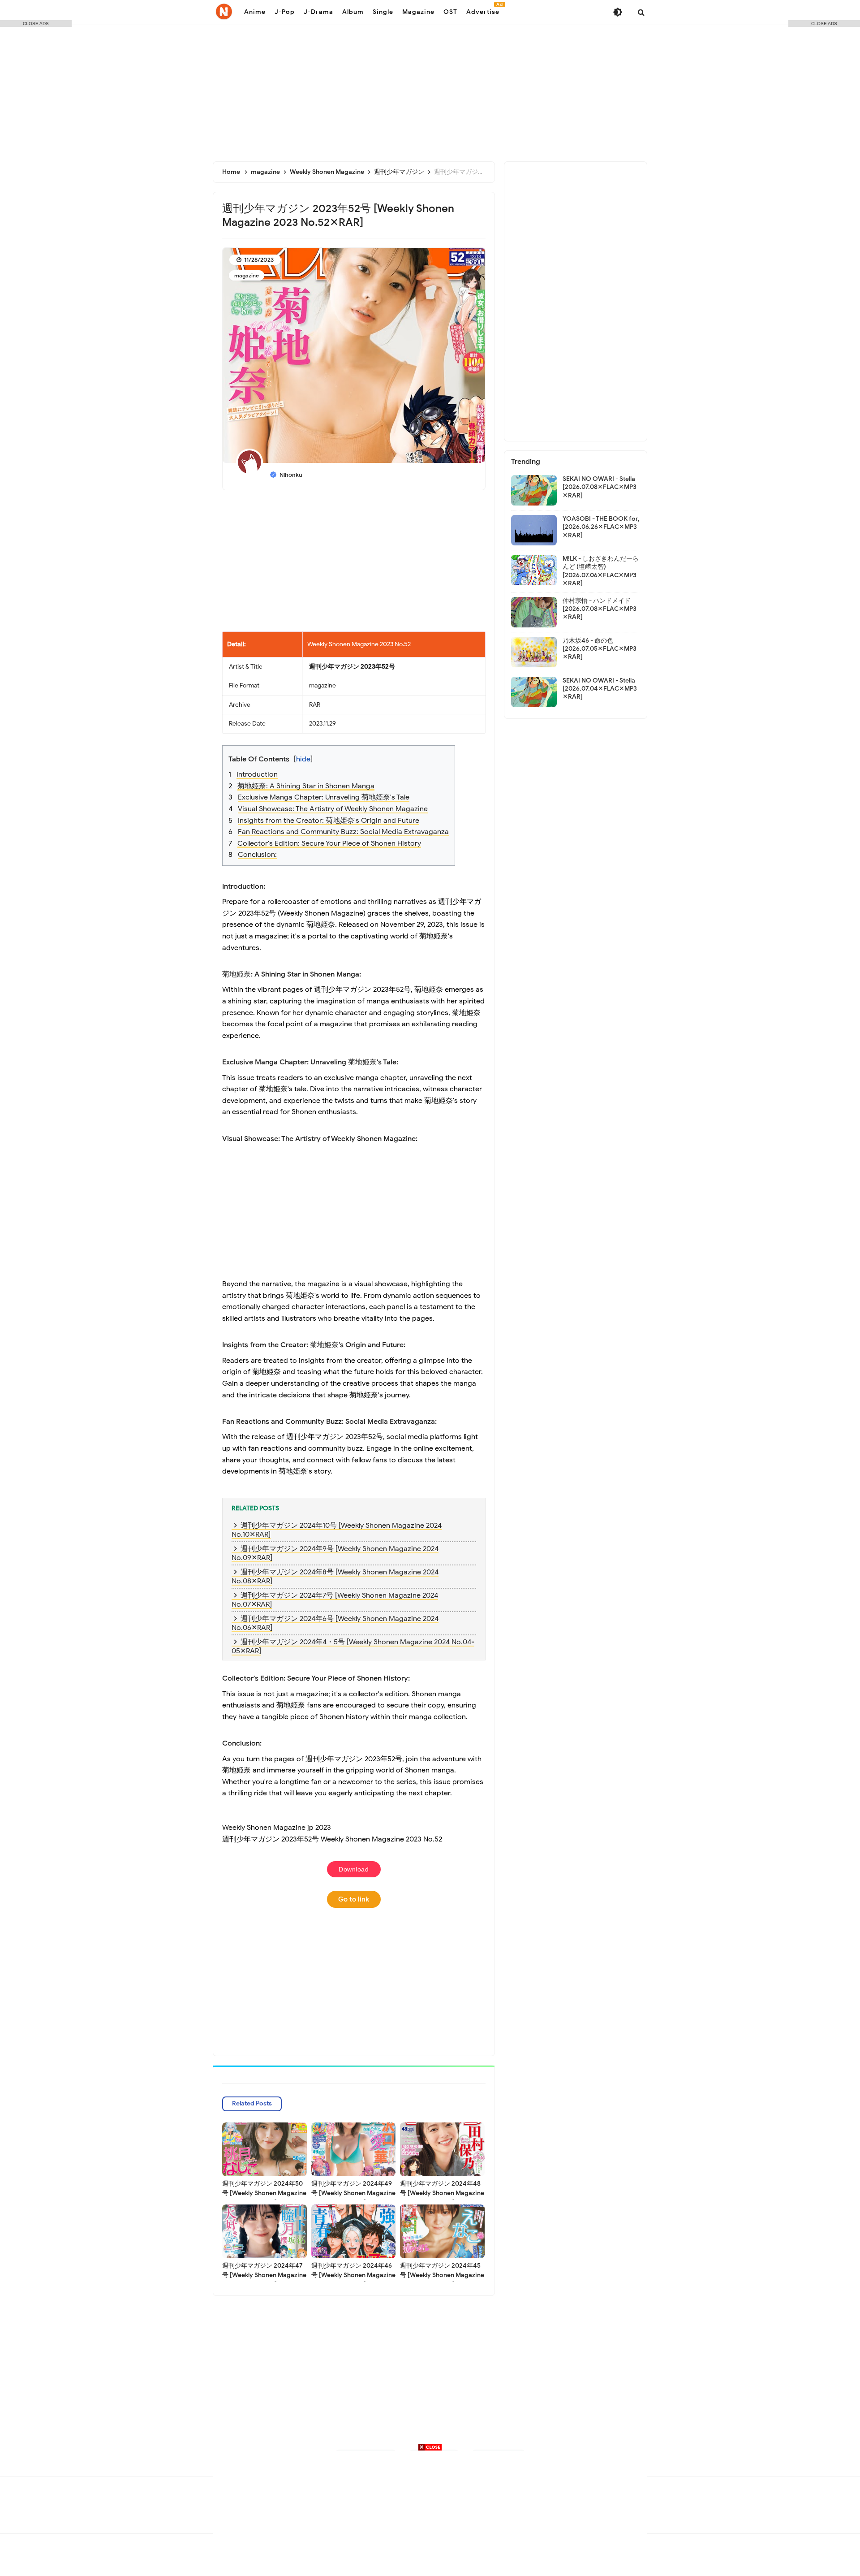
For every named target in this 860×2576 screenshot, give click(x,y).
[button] (360, 753)
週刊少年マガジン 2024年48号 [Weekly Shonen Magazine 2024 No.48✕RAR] (442, 2193)
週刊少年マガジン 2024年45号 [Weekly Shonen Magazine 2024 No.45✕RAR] (442, 2275)
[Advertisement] (430, 90)
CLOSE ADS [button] (36, 24)
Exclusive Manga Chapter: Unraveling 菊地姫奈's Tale (324, 797)
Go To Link (354, 1899)
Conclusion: (257, 855)
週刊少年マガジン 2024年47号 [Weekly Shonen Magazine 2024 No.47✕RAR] (264, 2275)
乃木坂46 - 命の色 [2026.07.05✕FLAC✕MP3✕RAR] (600, 649)
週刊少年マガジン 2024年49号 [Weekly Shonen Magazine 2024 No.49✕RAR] (353, 2193)
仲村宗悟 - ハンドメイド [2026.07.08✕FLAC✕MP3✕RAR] (600, 609)
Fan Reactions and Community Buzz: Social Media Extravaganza (343, 832)
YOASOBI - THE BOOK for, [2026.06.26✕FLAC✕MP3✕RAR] (601, 527)
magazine (247, 275)
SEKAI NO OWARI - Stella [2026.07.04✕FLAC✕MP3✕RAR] (600, 689)
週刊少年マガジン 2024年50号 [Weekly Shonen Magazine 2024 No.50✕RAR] (264, 2193)
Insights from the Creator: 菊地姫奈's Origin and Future (329, 821)
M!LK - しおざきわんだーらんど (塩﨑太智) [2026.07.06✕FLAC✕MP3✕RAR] (601, 571)
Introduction (257, 774)
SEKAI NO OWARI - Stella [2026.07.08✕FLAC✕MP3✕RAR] (600, 487)
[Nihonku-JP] (224, 12)
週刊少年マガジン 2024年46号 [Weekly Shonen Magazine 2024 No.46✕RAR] (353, 2275)
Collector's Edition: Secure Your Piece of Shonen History (329, 843)
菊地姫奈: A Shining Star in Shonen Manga (306, 786)
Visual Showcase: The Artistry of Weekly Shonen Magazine (333, 809)
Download (354, 1869)
